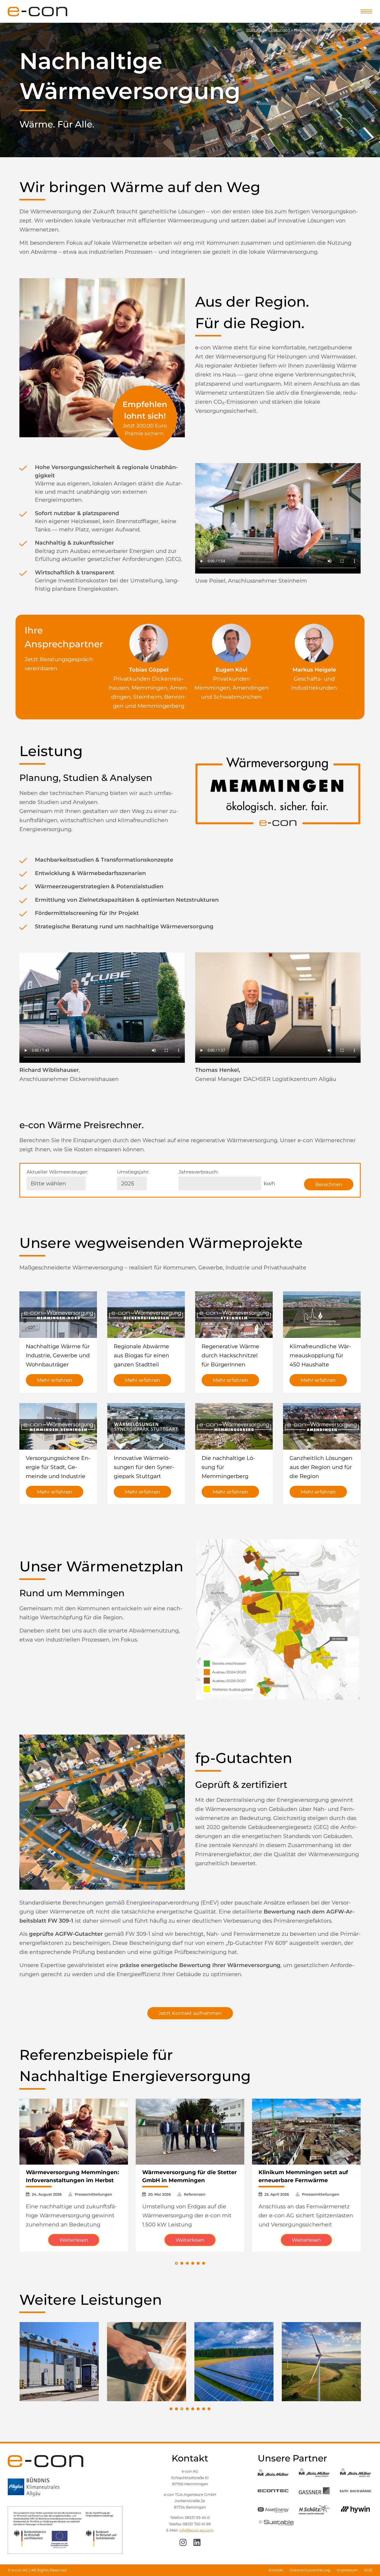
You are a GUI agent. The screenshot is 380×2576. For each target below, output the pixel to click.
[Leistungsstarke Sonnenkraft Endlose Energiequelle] (147, 2361)
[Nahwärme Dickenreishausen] (272, 1695)
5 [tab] (193, 2409)
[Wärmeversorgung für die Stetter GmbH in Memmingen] (190, 2132)
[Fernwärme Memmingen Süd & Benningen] (303, 1620)
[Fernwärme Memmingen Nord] (261, 1602)
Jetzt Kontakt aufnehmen (190, 2013)
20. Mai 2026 (159, 2194)
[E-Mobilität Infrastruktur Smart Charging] (59, 2361)
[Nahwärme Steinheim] (255, 1560)
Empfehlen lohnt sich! (145, 418)
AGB (368, 2570)
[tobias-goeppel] (149, 643)
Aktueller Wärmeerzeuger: (57, 1172)
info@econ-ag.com (196, 2530)
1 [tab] (171, 2409)
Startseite (255, 30)
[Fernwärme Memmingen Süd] (289, 1656)
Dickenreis (166, 679)
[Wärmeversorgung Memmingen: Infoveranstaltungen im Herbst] (74, 2132)
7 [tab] (204, 2409)
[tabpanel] (59, 2362)
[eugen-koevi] (231, 643)
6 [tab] (198, 2409)
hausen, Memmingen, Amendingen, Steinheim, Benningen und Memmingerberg (149, 697)
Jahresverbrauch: (199, 1172)
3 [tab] (182, 2409)
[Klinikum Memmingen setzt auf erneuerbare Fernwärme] (306, 2132)
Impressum (347, 2570)
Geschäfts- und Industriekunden (314, 679)
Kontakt (276, 2570)
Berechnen (329, 1184)
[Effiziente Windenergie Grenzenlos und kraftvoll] (234, 2361)
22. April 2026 (277, 2194)
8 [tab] (209, 2409)
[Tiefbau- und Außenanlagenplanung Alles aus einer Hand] (321, 2361)
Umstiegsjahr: (133, 1172)
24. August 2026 (47, 2194)
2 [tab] (176, 2409)
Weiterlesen (74, 2240)
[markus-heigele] (314, 643)
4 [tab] (187, 2409)
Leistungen (279, 30)
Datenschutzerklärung (310, 2570)
